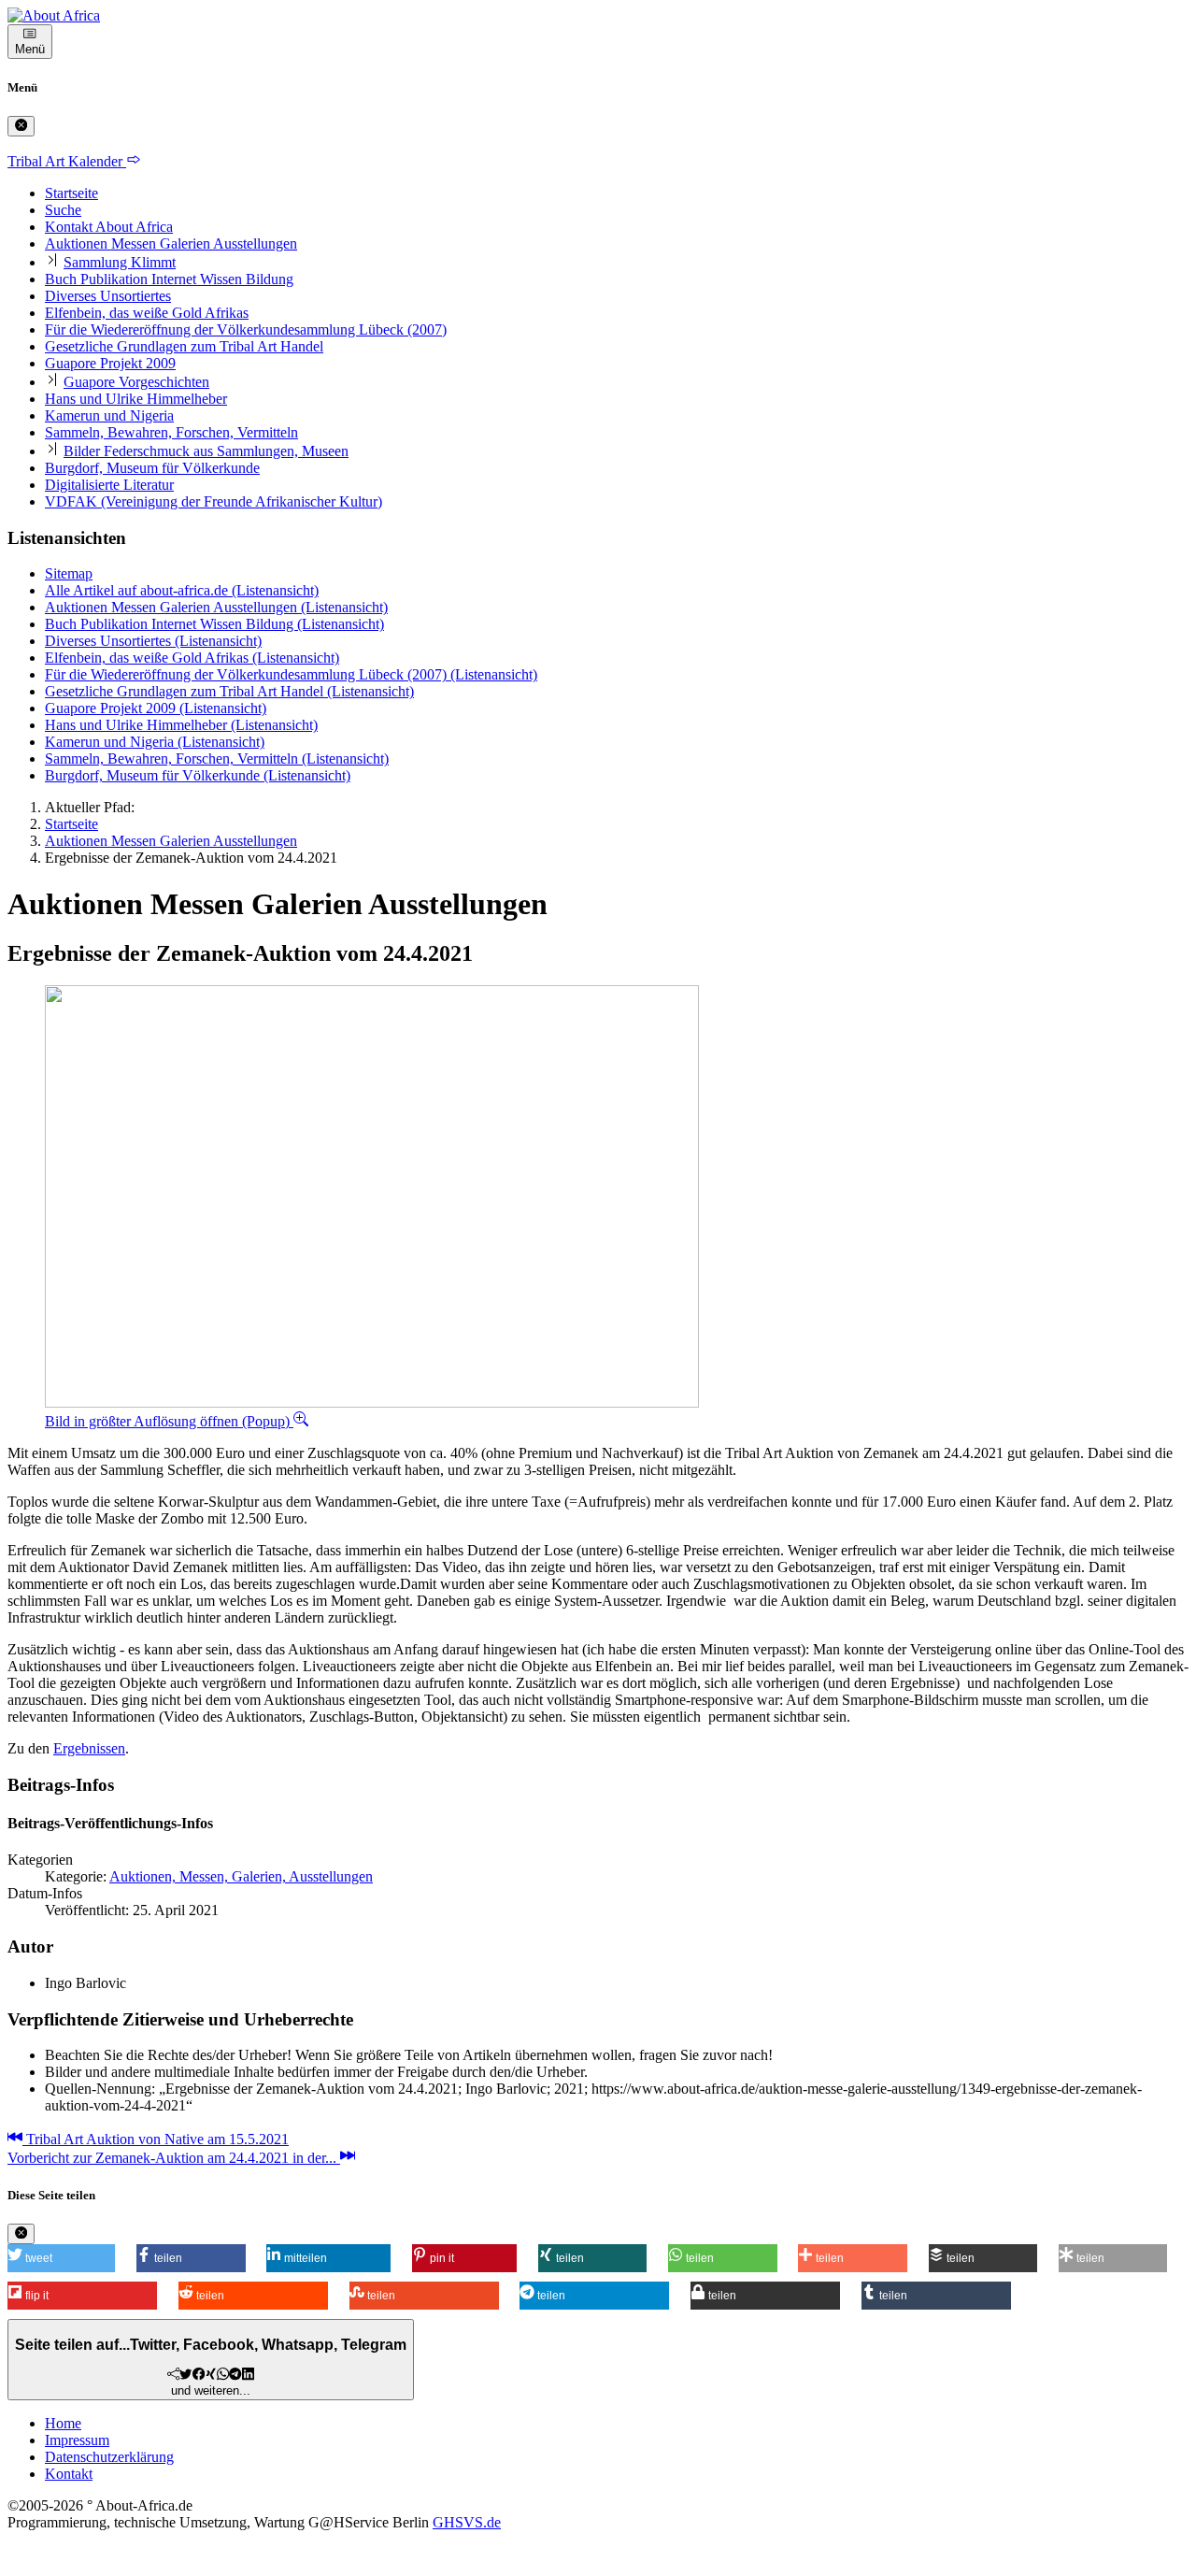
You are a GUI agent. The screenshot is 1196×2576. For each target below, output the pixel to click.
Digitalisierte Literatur (109, 485)
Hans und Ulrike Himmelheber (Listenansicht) (181, 725)
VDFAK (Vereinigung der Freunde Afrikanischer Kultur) (214, 501)
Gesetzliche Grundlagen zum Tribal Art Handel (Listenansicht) (229, 691)
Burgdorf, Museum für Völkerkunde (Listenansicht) (198, 775)
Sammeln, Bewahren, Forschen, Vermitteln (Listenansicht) (217, 758)
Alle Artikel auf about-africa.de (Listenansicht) (182, 590)
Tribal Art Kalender (67, 161)
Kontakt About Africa (109, 227)
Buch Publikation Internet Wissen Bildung (169, 279)
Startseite (71, 193)
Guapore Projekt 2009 (110, 363)
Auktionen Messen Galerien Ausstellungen (171, 243)
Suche (63, 210)
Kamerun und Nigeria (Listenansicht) (155, 742)
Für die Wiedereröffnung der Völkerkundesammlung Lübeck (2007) (246, 329)
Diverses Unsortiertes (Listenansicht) (153, 641)
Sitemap (69, 573)
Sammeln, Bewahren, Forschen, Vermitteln (171, 432)
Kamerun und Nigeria (109, 415)
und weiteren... (211, 2367)
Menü (30, 49)
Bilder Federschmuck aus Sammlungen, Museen (206, 451)
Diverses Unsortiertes (108, 296)
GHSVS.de (467, 2522)
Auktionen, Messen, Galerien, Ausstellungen (241, 1876)
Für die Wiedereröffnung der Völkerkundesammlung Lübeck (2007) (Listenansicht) (291, 674)
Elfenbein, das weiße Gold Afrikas (147, 313)
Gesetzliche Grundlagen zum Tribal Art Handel (184, 346)
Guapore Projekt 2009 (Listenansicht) (156, 708)
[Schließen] (21, 126)
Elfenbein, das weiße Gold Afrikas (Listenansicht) (192, 658)
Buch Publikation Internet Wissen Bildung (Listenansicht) (214, 624)
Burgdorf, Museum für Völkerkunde (152, 468)
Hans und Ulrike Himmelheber (136, 399)
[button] (61, 2258)
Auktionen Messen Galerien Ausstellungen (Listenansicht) (216, 607)
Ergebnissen (89, 1748)
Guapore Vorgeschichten (136, 382)
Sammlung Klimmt (120, 262)
